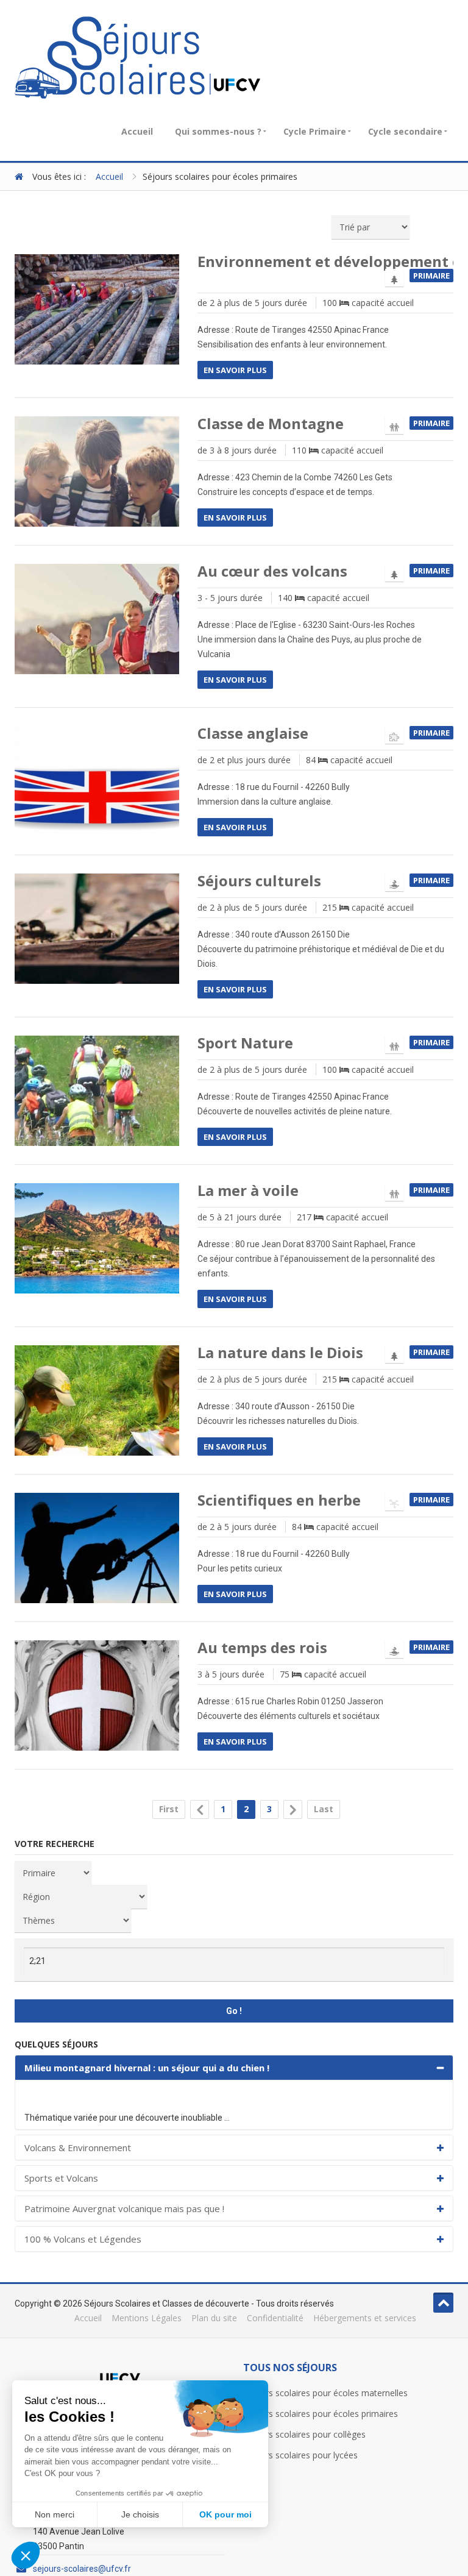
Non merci (55, 2514)
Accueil (137, 131)
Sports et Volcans (61, 2178)
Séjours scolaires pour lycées (300, 2455)
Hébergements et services (365, 2318)
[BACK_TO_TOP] (443, 2303)
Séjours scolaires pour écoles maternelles (325, 2393)
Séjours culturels (259, 881)
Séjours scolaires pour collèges (304, 2434)
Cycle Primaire (315, 131)
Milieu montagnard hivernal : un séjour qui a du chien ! (147, 2068)
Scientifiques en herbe (279, 1500)
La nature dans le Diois (280, 1353)
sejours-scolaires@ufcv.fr (82, 2569)
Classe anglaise (253, 733)
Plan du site (214, 2318)
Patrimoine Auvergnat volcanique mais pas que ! (124, 2208)
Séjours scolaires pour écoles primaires (321, 2414)
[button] (26, 2555)
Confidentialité (275, 2318)
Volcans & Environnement (78, 2147)
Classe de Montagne (271, 424)
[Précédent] (200, 1809)
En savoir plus (235, 370)
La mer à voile (248, 1190)
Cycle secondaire (405, 131)
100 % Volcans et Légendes (83, 2239)
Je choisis (140, 2514)
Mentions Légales (147, 2318)
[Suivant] (293, 1809)
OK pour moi (225, 2514)
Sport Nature (245, 1043)
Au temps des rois (262, 1648)
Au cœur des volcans (272, 571)
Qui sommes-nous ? (218, 131)
